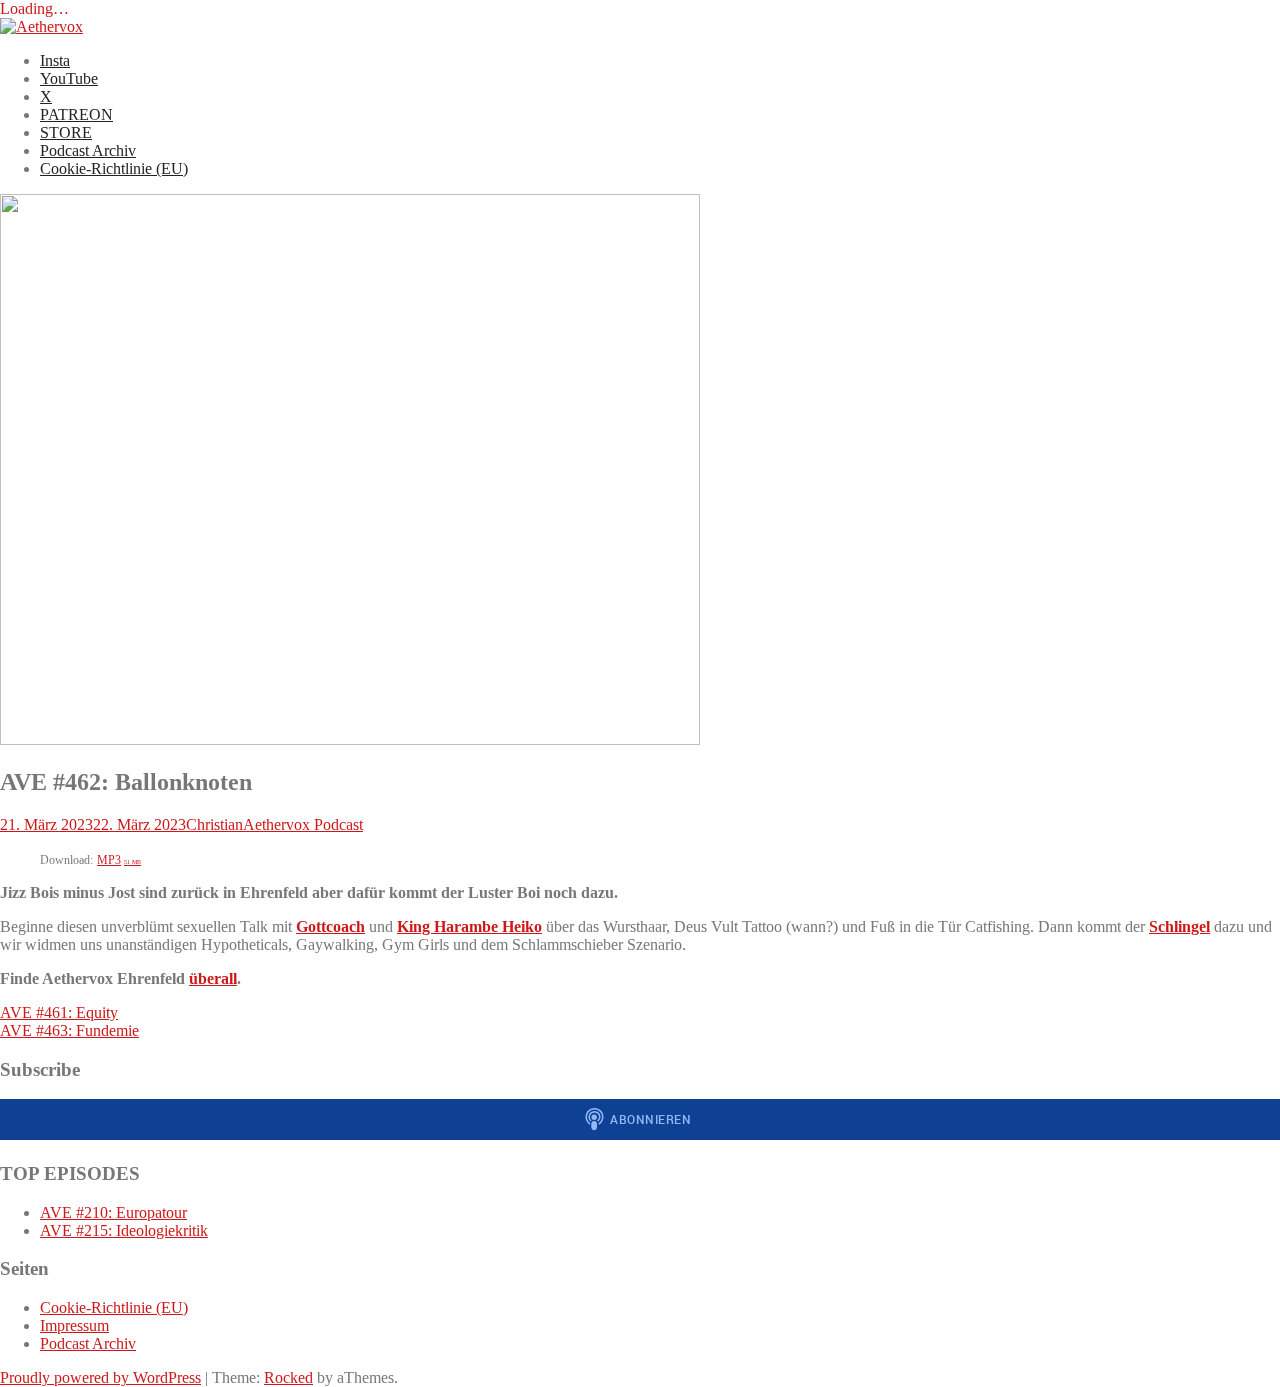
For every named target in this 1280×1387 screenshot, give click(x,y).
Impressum (74, 1325)
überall (213, 978)
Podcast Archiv (88, 150)
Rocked (288, 1377)
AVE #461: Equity (59, 1012)
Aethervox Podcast (303, 824)
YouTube (69, 78)
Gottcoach (330, 926)
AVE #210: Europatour (113, 1212)
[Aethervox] (41, 26)
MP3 (119, 860)
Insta (55, 60)
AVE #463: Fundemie (69, 1030)
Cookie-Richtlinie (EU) (114, 168)
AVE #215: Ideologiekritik (124, 1230)
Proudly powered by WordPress (100, 1377)
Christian (214, 824)
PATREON (76, 114)
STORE (66, 132)
